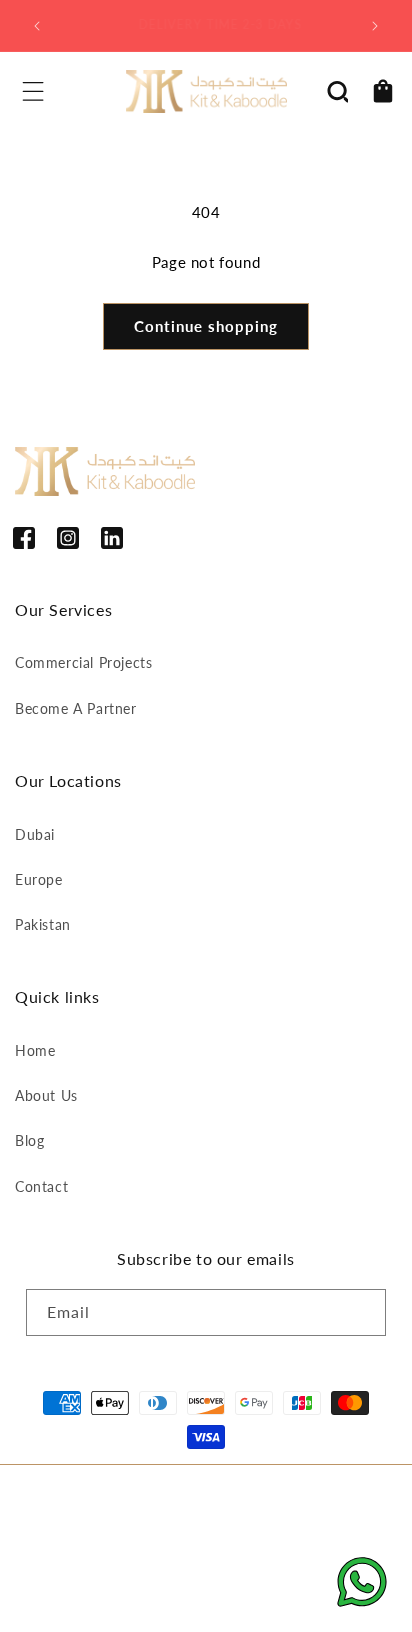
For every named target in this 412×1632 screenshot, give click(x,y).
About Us (46, 1095)
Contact (41, 1186)
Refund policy (73, 1530)
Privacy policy (169, 1530)
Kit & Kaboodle (229, 1497)
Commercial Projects (83, 662)
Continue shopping (206, 326)
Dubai (35, 834)
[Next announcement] (375, 26)
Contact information (89, 1558)
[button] (33, 91)
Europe (39, 879)
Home (35, 1050)
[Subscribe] (363, 1312)
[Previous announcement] (37, 26)
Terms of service (273, 1530)
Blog (29, 1140)
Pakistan (43, 924)
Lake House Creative (264, 1596)
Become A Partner (76, 708)
